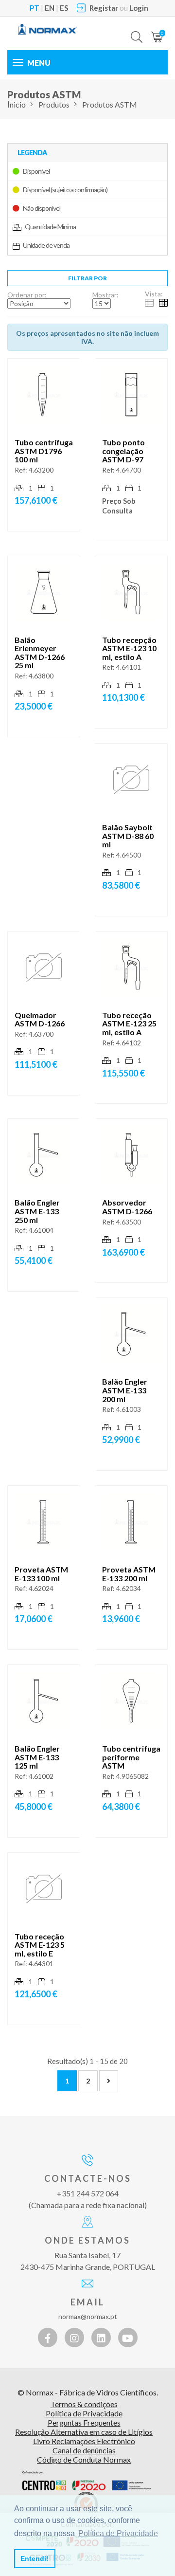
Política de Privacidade (84, 2413)
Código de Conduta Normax (84, 2459)
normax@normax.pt (88, 2316)
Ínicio (17, 104)
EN (50, 8)
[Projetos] (87, 2481)
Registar (104, 8)
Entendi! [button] (35, 2558)
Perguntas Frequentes (84, 2422)
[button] (137, 30)
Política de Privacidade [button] (118, 2533)
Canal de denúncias (84, 2450)
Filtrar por (87, 278)
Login (139, 8)
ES (64, 8)
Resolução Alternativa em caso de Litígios (84, 2432)
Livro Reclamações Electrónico (84, 2441)
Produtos (54, 104)
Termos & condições (84, 2404)
